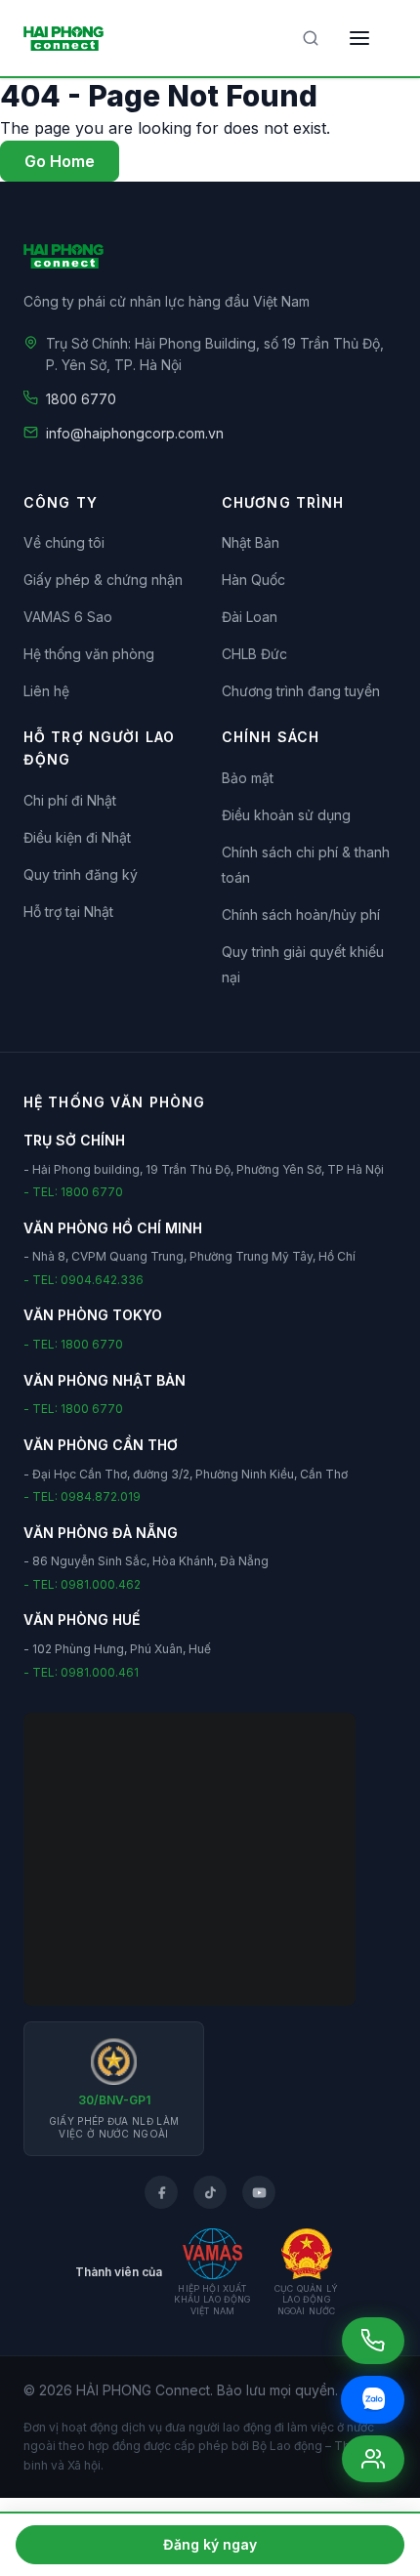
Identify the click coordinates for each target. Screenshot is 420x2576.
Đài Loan (250, 617)
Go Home (60, 161)
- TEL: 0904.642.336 (84, 1280)
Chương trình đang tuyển (301, 691)
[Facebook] (161, 2192)
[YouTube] (259, 2192)
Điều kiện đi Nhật (77, 837)
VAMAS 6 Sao (68, 617)
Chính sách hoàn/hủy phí (301, 914)
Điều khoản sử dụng (286, 815)
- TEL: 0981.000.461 (81, 1672)
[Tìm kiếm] (311, 38)
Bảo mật (248, 778)
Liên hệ (46, 691)
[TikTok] (210, 2192)
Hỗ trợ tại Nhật (68, 912)
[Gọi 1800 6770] (373, 2341)
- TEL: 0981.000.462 (82, 1584)
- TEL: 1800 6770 (73, 1192)
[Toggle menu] (359, 38)
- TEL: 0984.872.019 (82, 1496)
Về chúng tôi (64, 542)
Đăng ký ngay (210, 2544)
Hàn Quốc (253, 580)
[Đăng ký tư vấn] (373, 2459)
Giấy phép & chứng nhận (103, 580)
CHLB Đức (254, 654)
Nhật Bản (251, 542)
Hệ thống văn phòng (89, 654)
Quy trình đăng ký (81, 874)
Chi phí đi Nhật (70, 800)
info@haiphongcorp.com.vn (135, 433)
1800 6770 (81, 399)
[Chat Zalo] (373, 2400)
